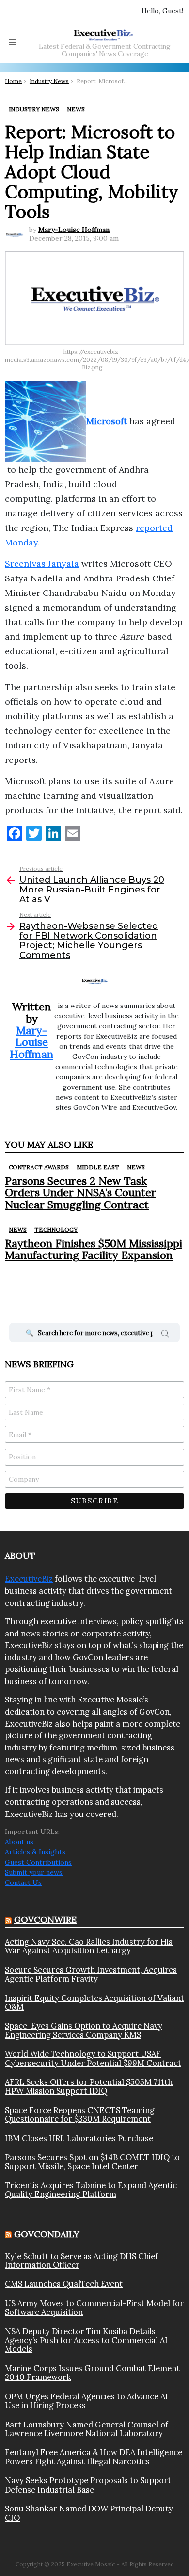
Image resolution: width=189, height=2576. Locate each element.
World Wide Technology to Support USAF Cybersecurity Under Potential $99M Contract (93, 2058)
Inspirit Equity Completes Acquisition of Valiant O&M (94, 2003)
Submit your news (34, 1872)
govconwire (45, 1920)
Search (165, 1335)
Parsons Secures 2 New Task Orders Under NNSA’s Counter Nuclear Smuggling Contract (80, 1193)
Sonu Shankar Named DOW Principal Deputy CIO (89, 2513)
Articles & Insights (35, 1852)
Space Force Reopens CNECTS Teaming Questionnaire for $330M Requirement (80, 2115)
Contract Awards (39, 1167)
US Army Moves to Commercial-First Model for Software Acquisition (94, 2308)
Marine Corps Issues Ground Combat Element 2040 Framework (92, 2373)
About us (19, 1842)
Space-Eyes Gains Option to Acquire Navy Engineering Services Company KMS (84, 2030)
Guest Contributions (38, 1862)
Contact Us (23, 1882)
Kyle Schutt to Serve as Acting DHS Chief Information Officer (81, 2261)
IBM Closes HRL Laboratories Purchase (79, 2138)
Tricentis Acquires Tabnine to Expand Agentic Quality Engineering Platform (91, 2190)
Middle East (98, 1167)
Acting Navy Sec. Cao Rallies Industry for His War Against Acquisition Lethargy (89, 1946)
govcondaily (47, 2234)
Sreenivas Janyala (42, 564)
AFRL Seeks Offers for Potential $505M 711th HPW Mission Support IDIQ (89, 2087)
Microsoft (107, 421)
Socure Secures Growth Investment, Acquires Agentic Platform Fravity (91, 1974)
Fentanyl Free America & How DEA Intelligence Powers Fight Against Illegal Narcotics (94, 2457)
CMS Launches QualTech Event (64, 2284)
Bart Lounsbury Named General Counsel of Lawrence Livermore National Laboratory (87, 2429)
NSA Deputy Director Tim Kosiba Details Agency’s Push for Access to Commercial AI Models (86, 2340)
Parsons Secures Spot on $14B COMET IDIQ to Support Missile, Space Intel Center (92, 2162)
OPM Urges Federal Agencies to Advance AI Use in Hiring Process (87, 2401)
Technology (56, 1230)
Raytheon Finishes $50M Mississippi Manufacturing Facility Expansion (94, 1249)
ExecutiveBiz (29, 1579)
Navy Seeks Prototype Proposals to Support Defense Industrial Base (88, 2485)
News (136, 1167)
